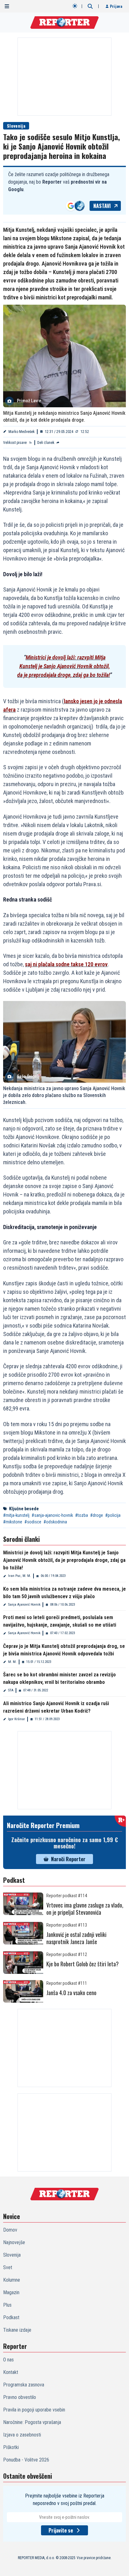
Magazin (11, 2292)
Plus (7, 2305)
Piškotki (11, 2447)
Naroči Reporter (68, 1859)
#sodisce (33, 1522)
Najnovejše (14, 2242)
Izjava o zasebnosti (22, 2435)
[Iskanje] (90, 6)
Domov (10, 2230)
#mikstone (13, 1522)
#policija (113, 1515)
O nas (8, 2360)
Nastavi (102, 206)
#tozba (82, 1515)
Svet (8, 2267)
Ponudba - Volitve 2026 (26, 2460)
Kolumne (12, 2280)
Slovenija (16, 126)
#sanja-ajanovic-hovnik (52, 1515)
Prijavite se (61, 2530)
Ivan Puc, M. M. (20, 1576)
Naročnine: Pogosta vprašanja (32, 2422)
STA (11, 1690)
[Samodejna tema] (75, 6)
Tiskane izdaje (17, 2330)
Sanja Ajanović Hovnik (24, 1605)
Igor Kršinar (17, 1719)
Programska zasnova (24, 2385)
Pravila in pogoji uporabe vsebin (34, 2410)
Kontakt (11, 2372)
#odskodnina (55, 1522)
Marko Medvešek (22, 432)
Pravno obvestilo (20, 2397)
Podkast (11, 2317)
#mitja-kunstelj (16, 1515)
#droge (97, 1515)
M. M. (12, 1662)
